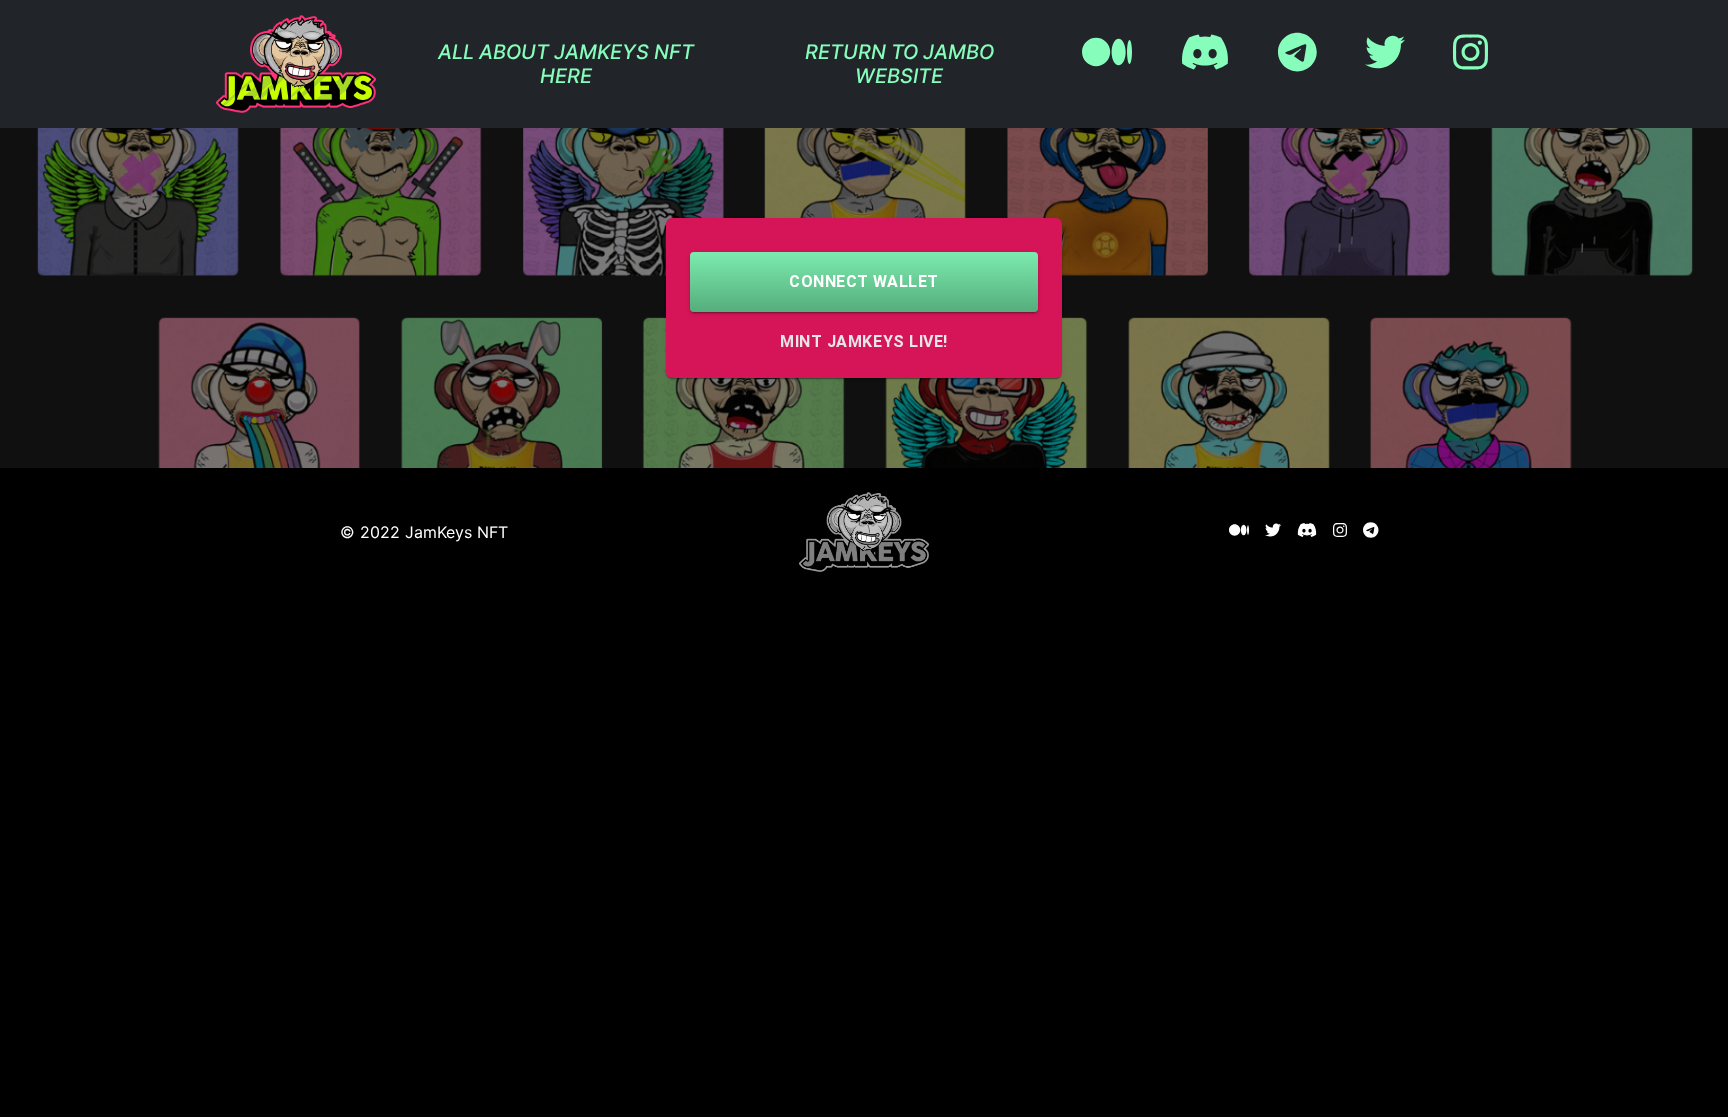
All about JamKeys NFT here (566, 64)
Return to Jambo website (899, 64)
